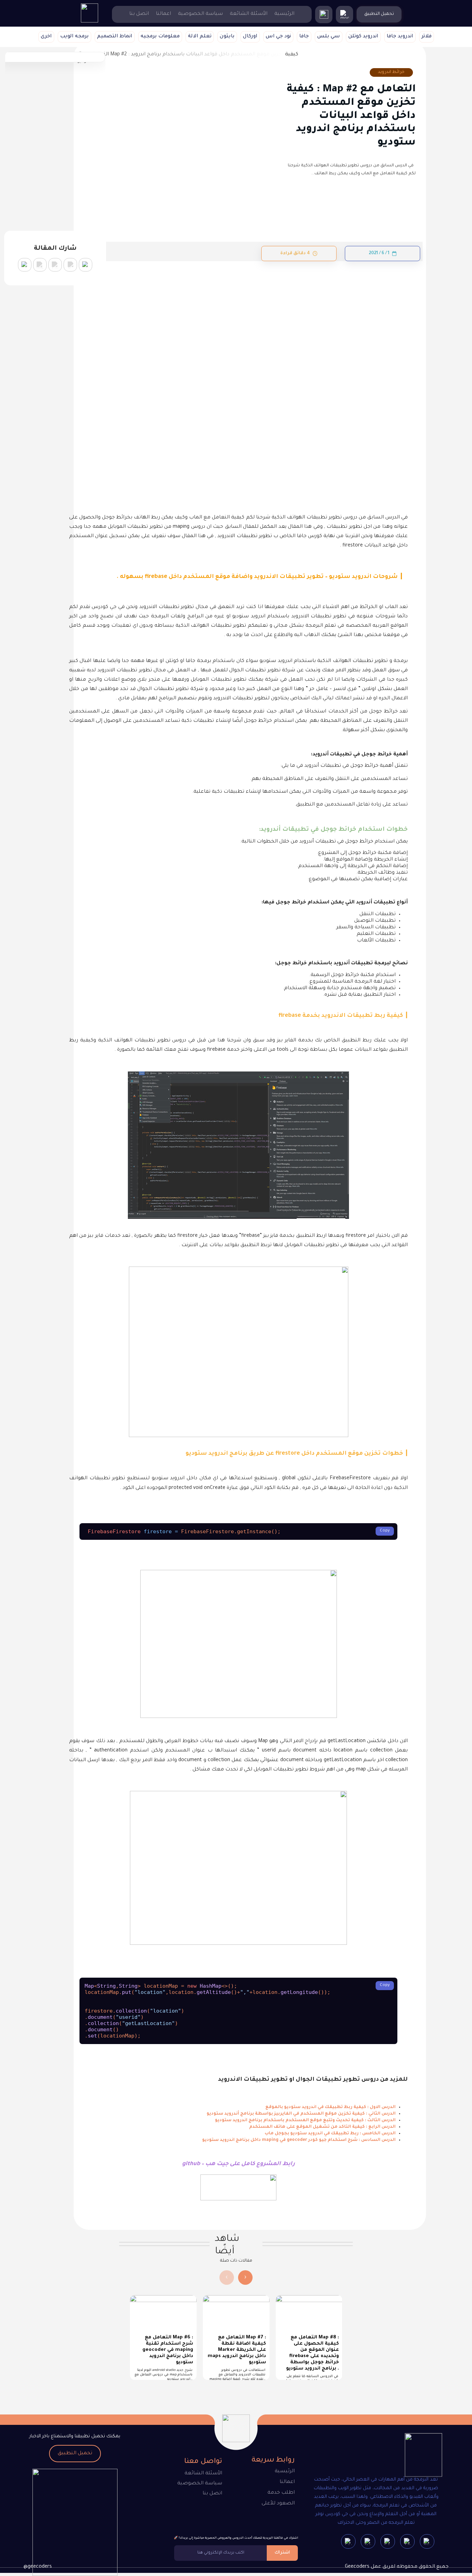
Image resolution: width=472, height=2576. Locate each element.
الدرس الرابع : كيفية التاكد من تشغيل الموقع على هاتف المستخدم (322, 2127)
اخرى (46, 37)
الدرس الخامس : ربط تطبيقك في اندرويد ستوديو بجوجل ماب (330, 2134)
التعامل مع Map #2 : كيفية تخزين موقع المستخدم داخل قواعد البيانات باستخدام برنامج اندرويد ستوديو (351, 116)
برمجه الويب (74, 37)
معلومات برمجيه (160, 37)
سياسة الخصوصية (200, 14)
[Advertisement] (238, 312)
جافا (304, 37)
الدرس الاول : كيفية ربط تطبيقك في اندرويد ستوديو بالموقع (331, 2107)
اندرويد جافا (400, 37)
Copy (385, 1531)
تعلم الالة (200, 37)
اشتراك (282, 2553)
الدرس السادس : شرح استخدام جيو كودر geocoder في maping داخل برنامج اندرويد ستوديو (299, 2140)
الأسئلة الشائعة (249, 14)
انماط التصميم (115, 37)
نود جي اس (278, 37)
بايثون (227, 37)
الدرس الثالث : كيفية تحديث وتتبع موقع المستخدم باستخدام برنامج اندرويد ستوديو (305, 2120)
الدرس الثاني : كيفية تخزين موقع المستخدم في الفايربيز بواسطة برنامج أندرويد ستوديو (301, 2114)
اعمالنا (163, 14)
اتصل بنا (139, 14)
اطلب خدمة (281, 2493)
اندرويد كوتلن (363, 37)
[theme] (344, 15)
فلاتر (427, 37)
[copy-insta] (25, 265)
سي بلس (329, 37)
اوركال (250, 37)
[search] (324, 15)
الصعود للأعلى (278, 2504)
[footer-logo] (417, 2456)
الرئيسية (284, 14)
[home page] (89, 22)
